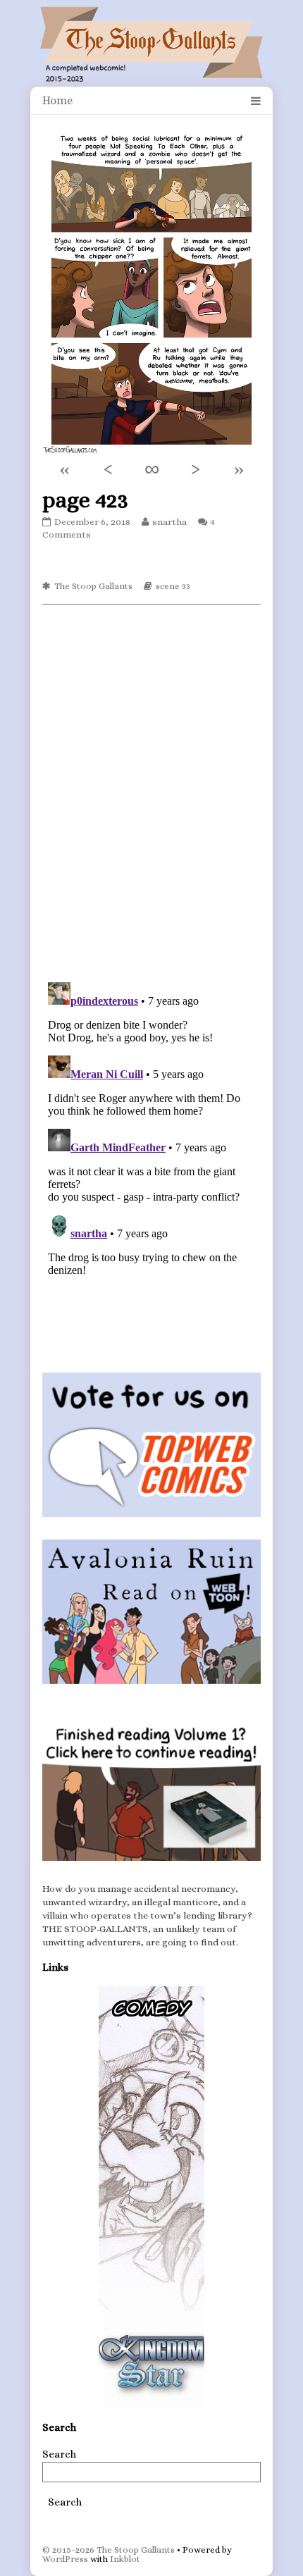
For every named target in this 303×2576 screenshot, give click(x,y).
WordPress (65, 2559)
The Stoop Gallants (93, 586)
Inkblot (125, 2559)
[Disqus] (151, 792)
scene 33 (173, 586)
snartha (169, 522)
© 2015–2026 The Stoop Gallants (109, 2550)
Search (59, 2454)
